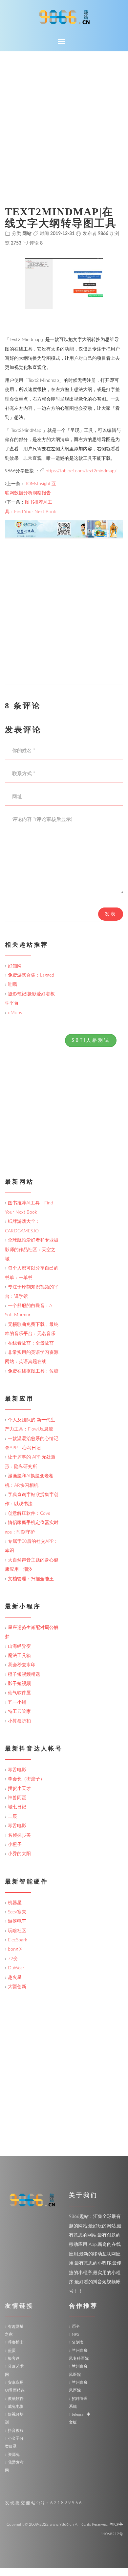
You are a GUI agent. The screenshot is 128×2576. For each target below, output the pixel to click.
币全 (76, 2326)
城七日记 (17, 1807)
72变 (13, 1959)
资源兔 (14, 2455)
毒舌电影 (17, 1770)
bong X (15, 1949)
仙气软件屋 (19, 1693)
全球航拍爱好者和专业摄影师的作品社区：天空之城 (32, 1250)
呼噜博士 (16, 2342)
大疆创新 (17, 1987)
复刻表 (78, 2342)
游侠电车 (17, 1921)
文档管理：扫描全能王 (31, 1579)
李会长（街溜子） (26, 1779)
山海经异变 (19, 1646)
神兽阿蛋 (17, 1798)
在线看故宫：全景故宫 (31, 1343)
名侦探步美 (19, 1835)
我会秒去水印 (22, 1665)
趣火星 (15, 1978)
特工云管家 (19, 1712)
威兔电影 (16, 2406)
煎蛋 (12, 2351)
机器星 (15, 1903)
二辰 (12, 1817)
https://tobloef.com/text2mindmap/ (81, 471)
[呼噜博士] (64, 529)
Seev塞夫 (17, 1912)
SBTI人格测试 (91, 1040)
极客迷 (14, 2358)
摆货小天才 (19, 1789)
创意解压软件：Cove (29, 1513)
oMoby (15, 1013)
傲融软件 (16, 2399)
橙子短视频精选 (24, 1674)
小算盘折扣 (19, 1721)
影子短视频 (19, 1684)
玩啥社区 (17, 1931)
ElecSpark (18, 1940)
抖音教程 (16, 2431)
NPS (75, 2334)
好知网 (15, 966)
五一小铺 (17, 1702)
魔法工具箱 (19, 1656)
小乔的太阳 (19, 1854)
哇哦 (12, 985)
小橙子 (15, 1845)
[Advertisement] (64, 119)
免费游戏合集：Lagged (31, 975)
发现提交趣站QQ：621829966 (44, 2503)
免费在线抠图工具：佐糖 (33, 1371)
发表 (111, 914)
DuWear (16, 1968)
